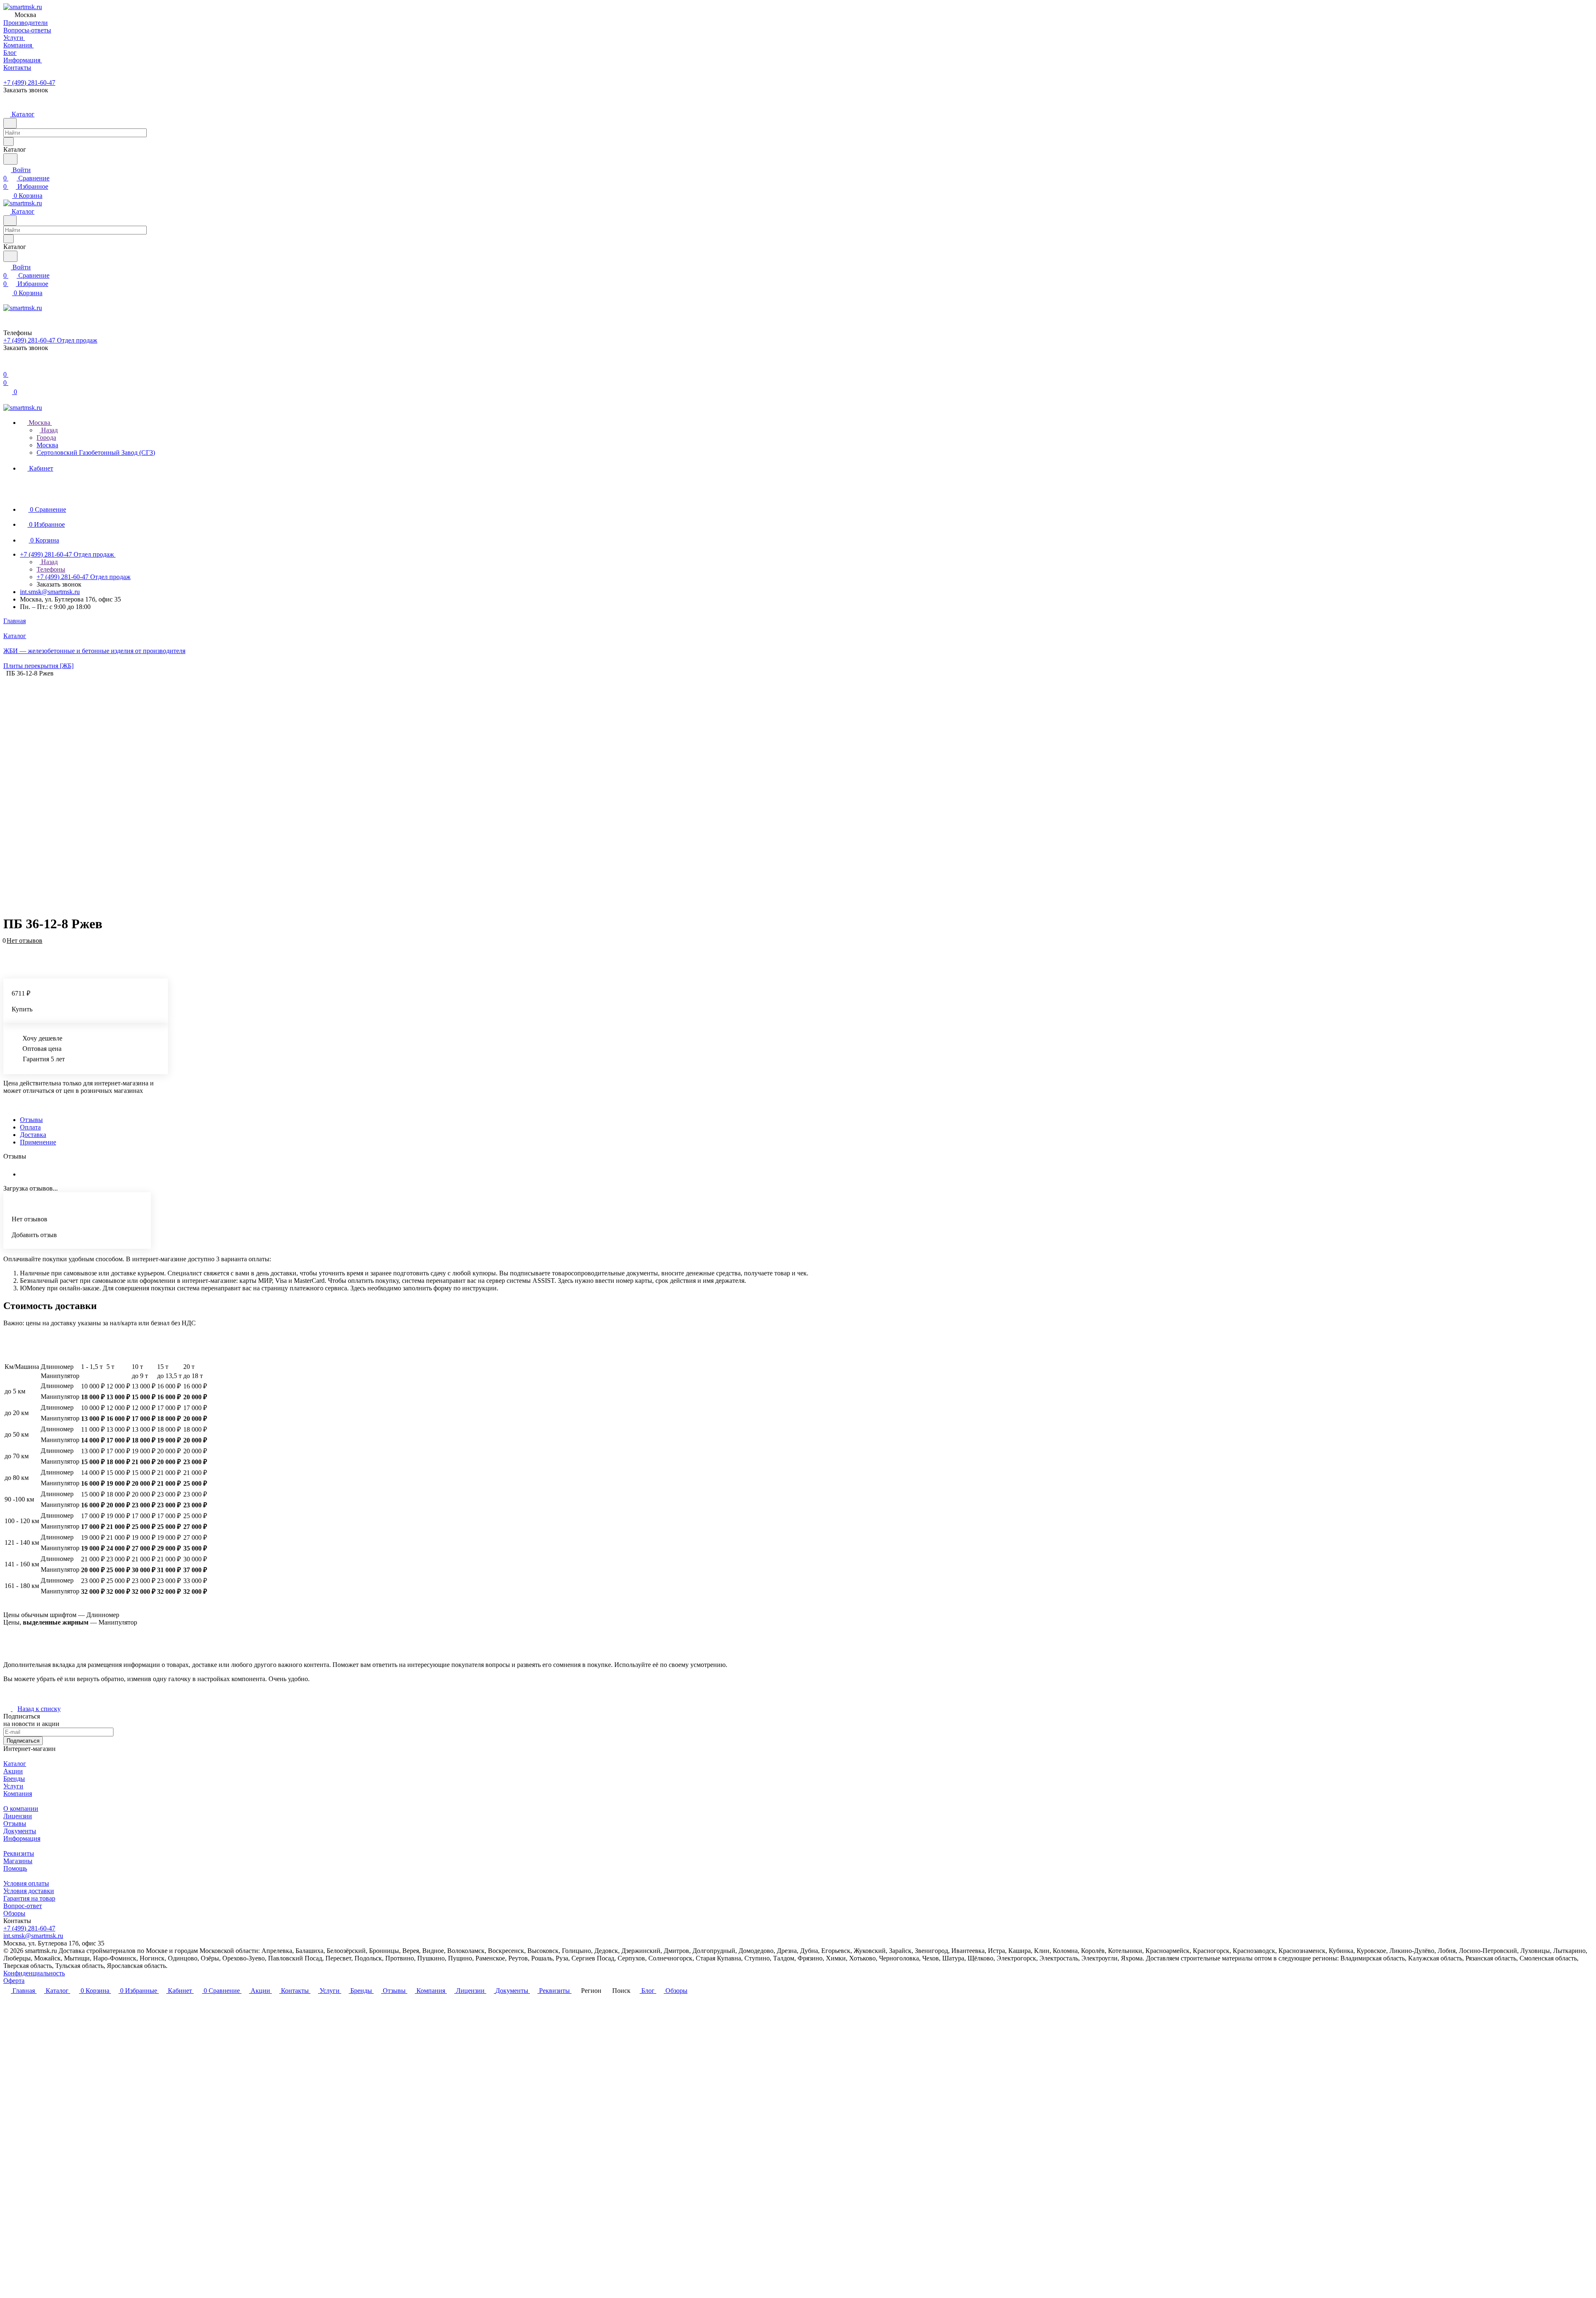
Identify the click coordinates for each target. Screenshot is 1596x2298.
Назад (49, 430)
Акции (13, 1771)
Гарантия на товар (29, 1898)
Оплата (30, 1127)
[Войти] (7, 366)
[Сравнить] (7, 953)
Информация (22, 1838)
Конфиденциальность (34, 1973)
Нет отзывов (25, 941)
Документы (20, 1831)
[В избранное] (7, 945)
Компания (18, 1794)
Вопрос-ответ (23, 1906)
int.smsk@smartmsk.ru (50, 592)
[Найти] (10, 159)
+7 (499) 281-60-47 (29, 83)
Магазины (18, 1861)
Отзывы (31, 1120)
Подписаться (23, 1741)
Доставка (33, 1135)
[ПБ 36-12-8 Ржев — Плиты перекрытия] (400, 792)
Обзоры (14, 1913)
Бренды (14, 1779)
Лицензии (18, 1816)
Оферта (14, 1981)
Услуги (13, 1786)
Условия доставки (29, 1891)
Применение (38, 1142)
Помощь (15, 1868)
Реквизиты (19, 1853)
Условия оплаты (26, 1883)
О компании (21, 1809)
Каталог (15, 1764)
